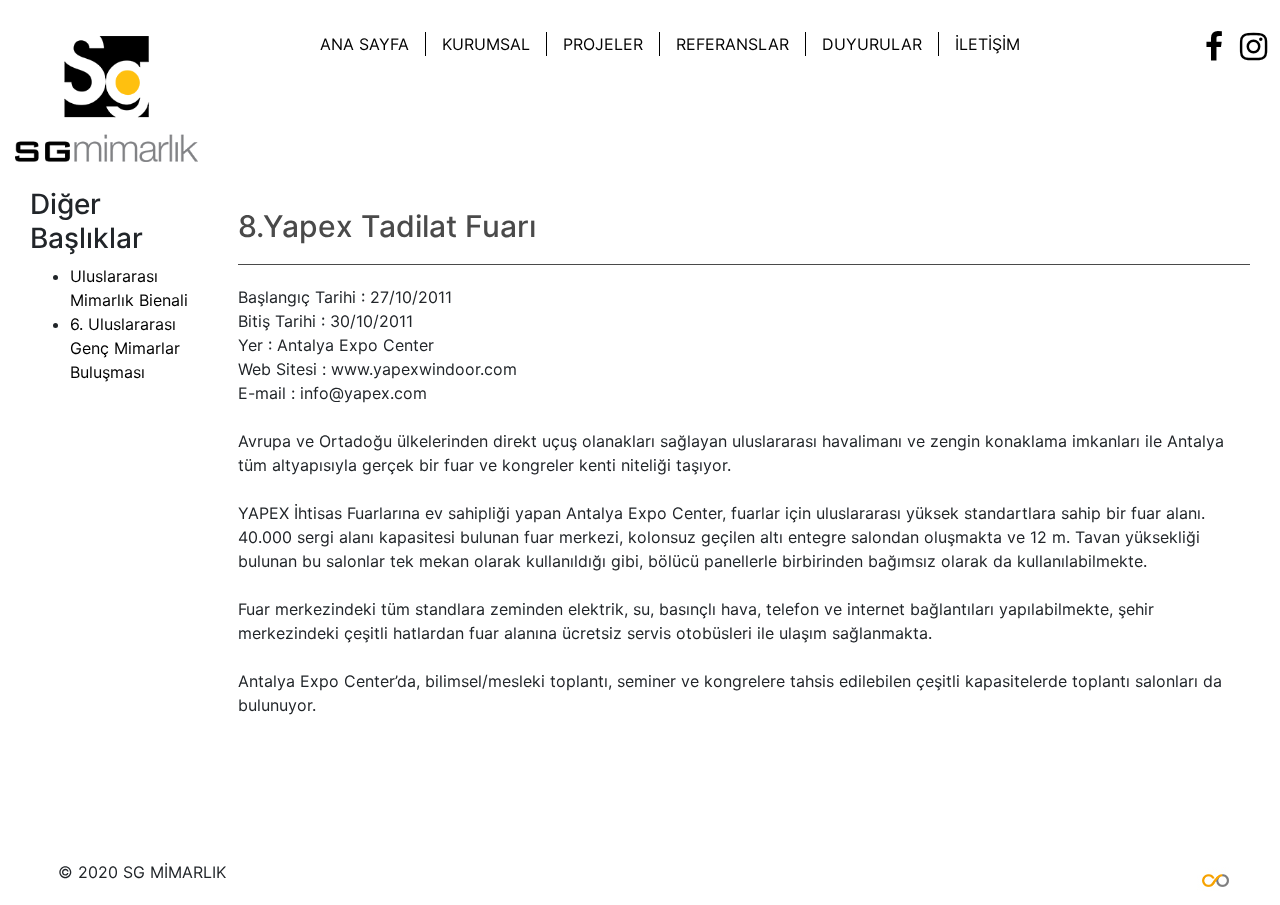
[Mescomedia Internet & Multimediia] (1204, 877)
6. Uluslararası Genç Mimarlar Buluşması (125, 348)
